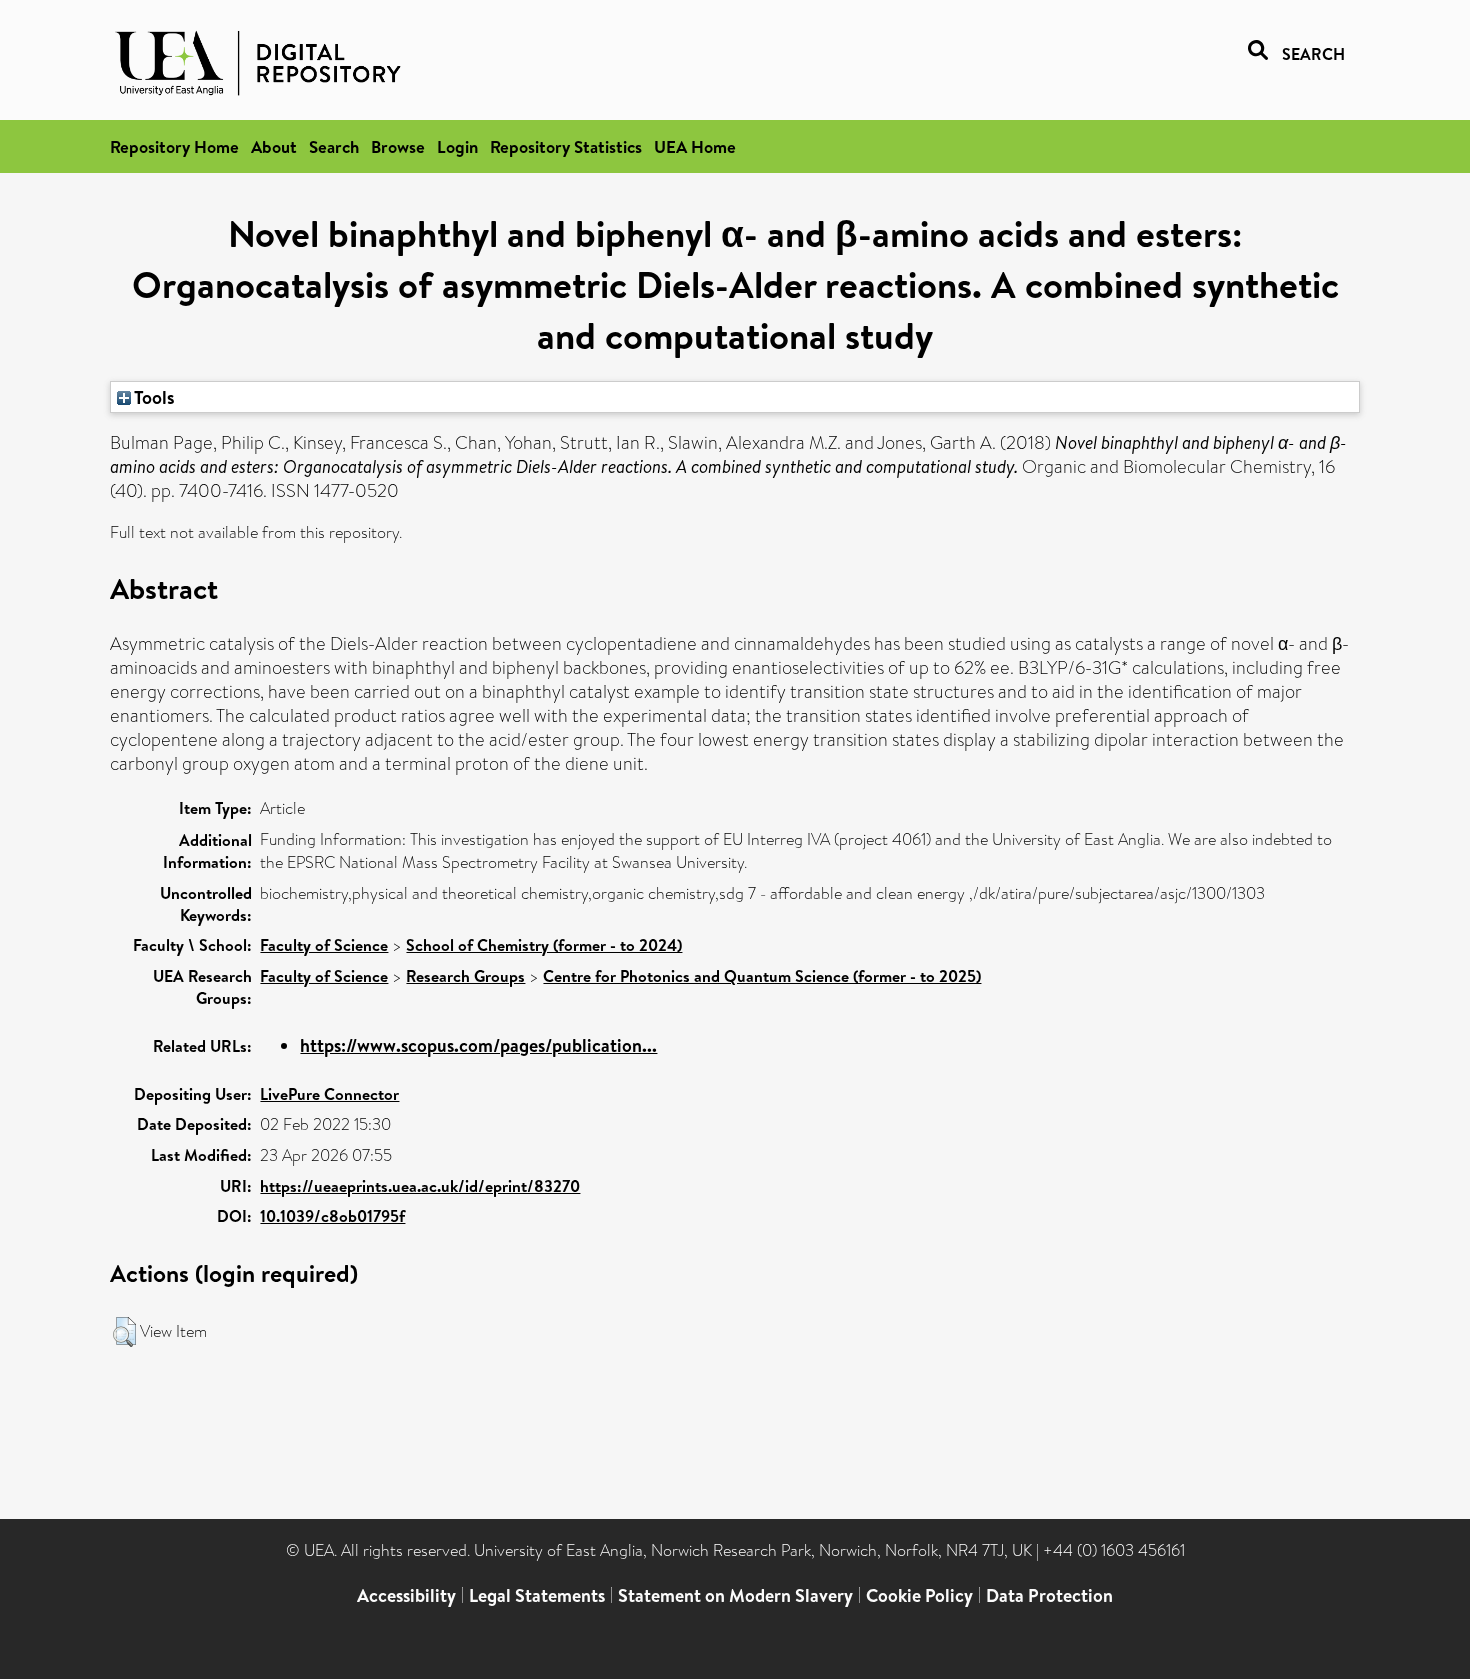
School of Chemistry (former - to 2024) (544, 945)
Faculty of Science (324, 945)
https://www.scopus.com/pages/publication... (478, 1045)
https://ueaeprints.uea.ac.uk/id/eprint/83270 (420, 1186)
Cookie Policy (919, 1595)
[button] (124, 1332)
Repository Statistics (566, 146)
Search (334, 146)
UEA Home (695, 146)
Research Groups (465, 976)
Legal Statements (537, 1595)
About (274, 146)
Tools (153, 397)
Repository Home (174, 146)
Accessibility (406, 1595)
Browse (398, 146)
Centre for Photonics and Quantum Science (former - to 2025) (762, 976)
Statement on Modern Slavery (735, 1595)
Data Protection (1049, 1595)
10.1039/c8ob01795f (332, 1216)
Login (457, 146)
